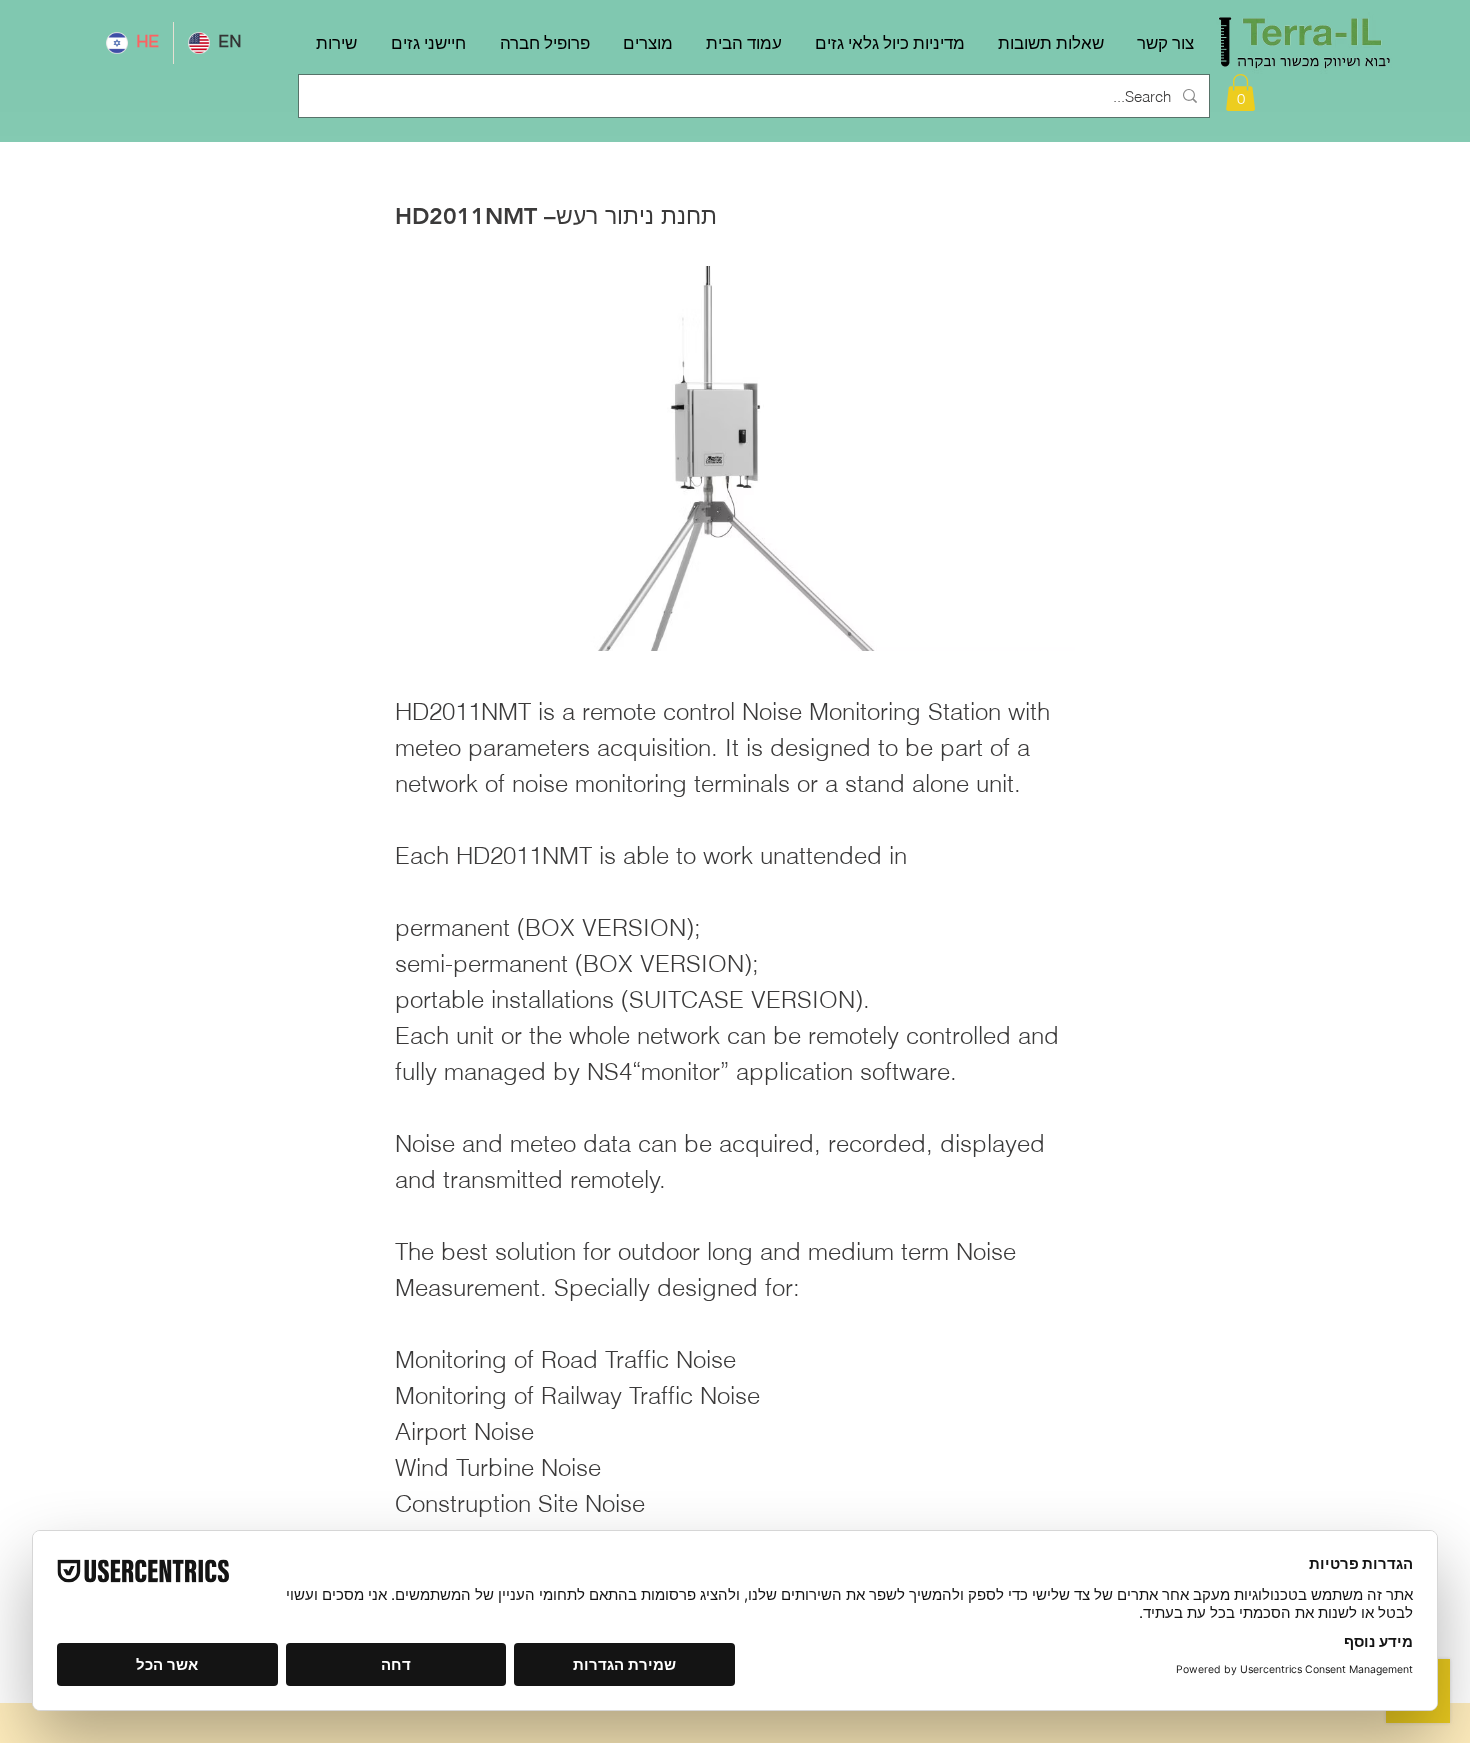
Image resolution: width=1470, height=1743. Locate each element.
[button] (1240, 92)
